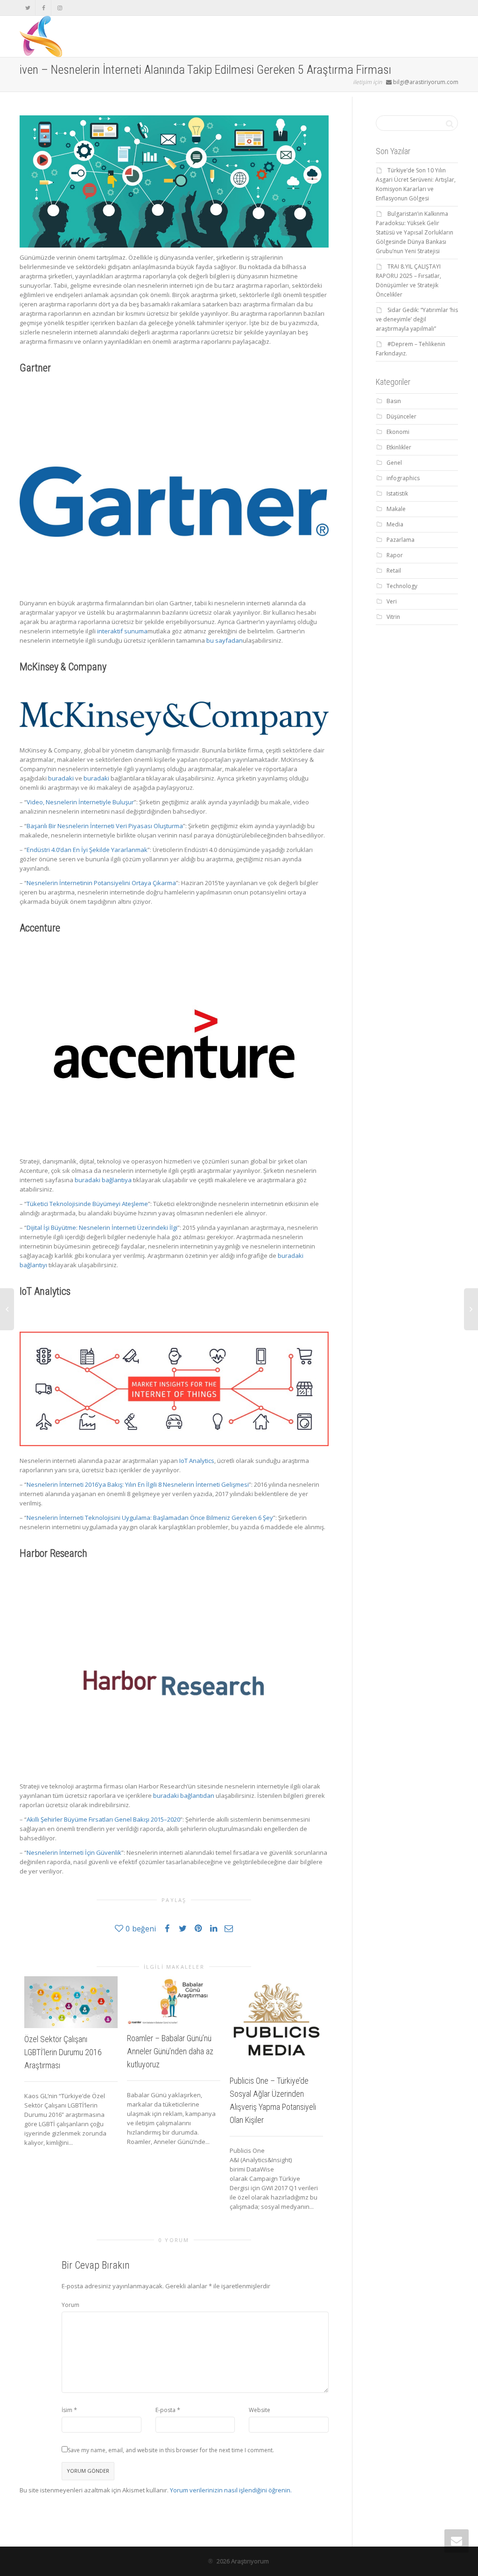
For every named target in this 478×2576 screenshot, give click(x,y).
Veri (392, 601)
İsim (67, 2410)
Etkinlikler (399, 447)
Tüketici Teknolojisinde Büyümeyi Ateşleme (87, 1204)
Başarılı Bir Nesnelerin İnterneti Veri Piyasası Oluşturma (105, 826)
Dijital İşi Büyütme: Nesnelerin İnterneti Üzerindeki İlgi (102, 1228)
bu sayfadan (225, 640)
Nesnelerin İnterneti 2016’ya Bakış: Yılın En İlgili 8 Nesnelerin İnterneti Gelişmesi (138, 1484)
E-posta (165, 2410)
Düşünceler (401, 416)
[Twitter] (28, 8)
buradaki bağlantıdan (184, 1795)
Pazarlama (401, 540)
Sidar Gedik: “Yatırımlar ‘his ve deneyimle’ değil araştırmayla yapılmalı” (417, 319)
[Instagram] (60, 8)
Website (260, 2410)
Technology (402, 586)
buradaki (61, 778)
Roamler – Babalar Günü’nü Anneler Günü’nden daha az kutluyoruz (170, 2051)
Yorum (70, 2305)
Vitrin (393, 617)
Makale (396, 509)
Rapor (395, 555)
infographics (403, 478)
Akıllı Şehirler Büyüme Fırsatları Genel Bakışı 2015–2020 (103, 1819)
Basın (394, 401)
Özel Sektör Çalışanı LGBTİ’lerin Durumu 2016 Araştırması (63, 2052)
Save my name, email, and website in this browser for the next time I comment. (171, 2450)
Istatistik (397, 493)
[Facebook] (44, 8)
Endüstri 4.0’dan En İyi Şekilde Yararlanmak (87, 850)
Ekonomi (398, 432)
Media (395, 524)
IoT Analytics (197, 1461)
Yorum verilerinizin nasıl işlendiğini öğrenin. (231, 2490)
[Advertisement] (417, 779)
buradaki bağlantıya (103, 1180)
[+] (71, 2002)
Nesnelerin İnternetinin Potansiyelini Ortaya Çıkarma (101, 883)
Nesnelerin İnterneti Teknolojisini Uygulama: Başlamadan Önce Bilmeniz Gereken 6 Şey (150, 1518)
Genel (394, 463)
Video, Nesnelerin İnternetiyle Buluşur (80, 802)
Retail (394, 571)
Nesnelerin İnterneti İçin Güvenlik (74, 1852)
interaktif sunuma (122, 631)
